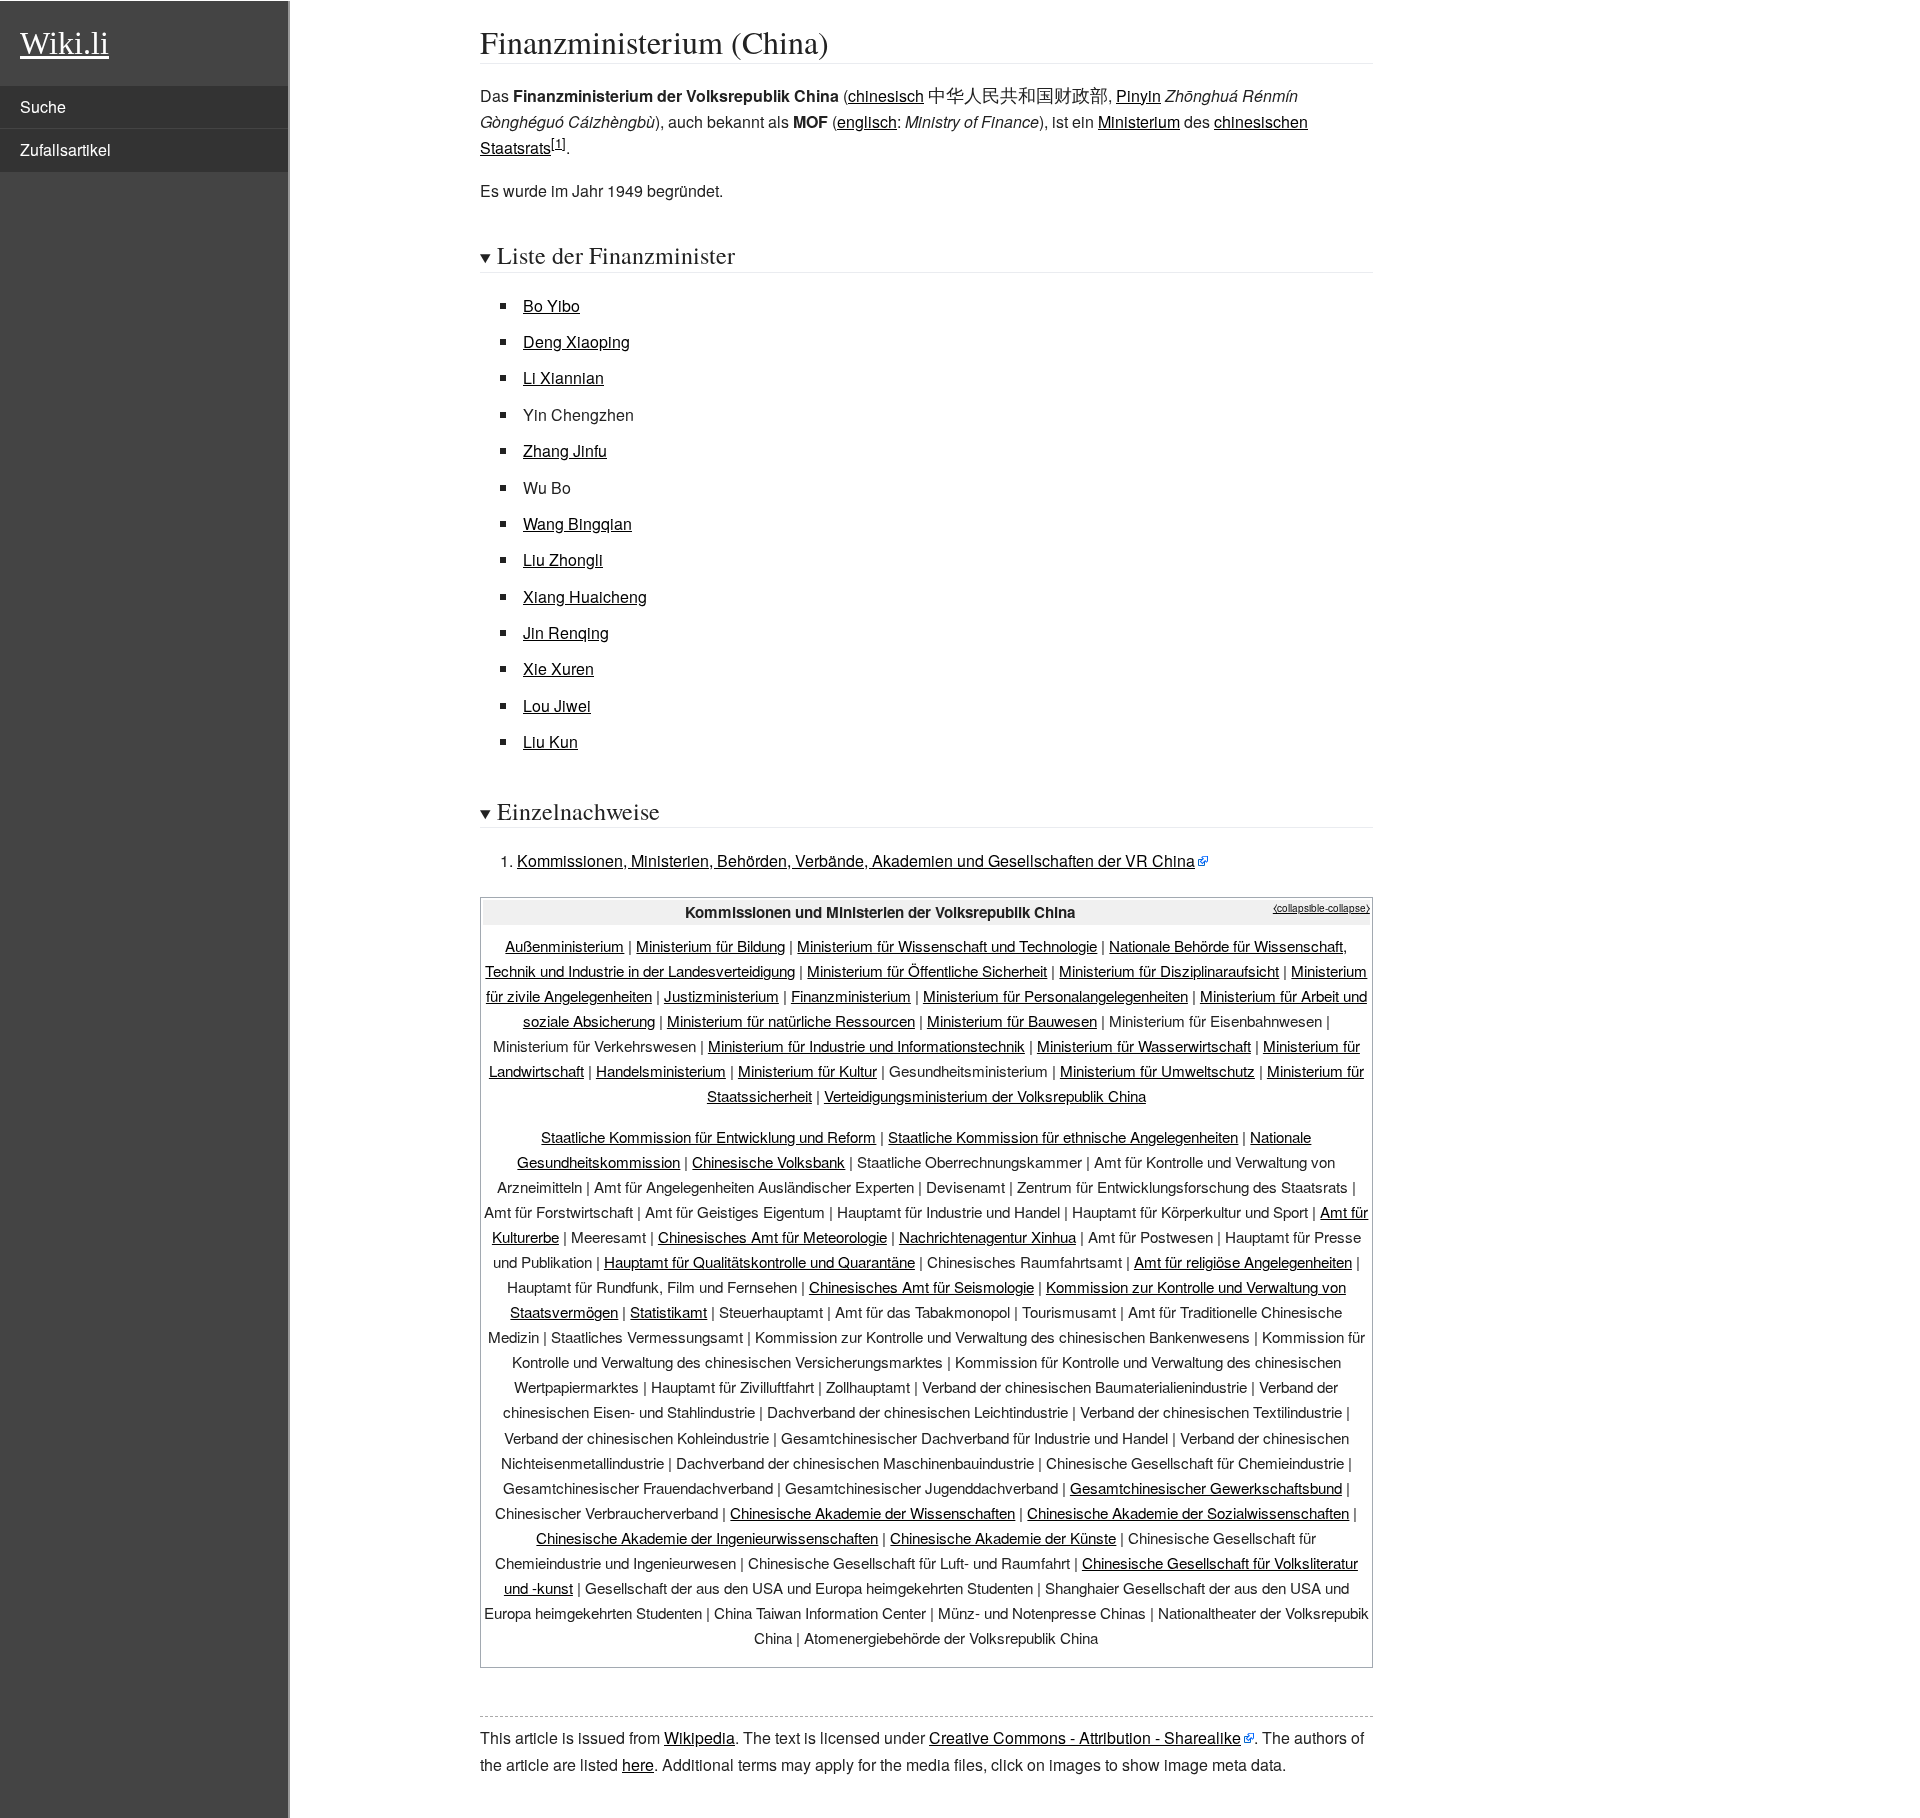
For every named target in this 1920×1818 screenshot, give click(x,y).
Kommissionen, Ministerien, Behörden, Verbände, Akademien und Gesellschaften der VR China (856, 860)
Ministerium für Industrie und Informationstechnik (866, 1045)
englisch (867, 121)
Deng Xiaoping (576, 341)
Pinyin (1138, 95)
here (638, 1764)
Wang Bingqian (577, 523)
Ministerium (1139, 121)
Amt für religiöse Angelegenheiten (1243, 1261)
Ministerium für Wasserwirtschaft (1144, 1045)
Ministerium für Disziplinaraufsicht (1169, 970)
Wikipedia (699, 1737)
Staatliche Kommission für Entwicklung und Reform (708, 1136)
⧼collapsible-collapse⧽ (1321, 908)
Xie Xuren (558, 668)
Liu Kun (550, 741)
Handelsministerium (661, 1070)
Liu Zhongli (563, 559)
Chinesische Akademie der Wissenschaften (872, 1512)
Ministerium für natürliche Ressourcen (791, 1020)
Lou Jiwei (557, 705)
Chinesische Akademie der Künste (1003, 1537)
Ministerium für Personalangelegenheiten (1055, 995)
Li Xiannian (563, 377)
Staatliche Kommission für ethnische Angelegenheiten (1063, 1136)
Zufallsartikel (65, 149)
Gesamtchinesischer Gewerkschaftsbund (1206, 1487)
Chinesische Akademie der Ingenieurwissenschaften (707, 1537)
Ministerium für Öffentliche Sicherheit (927, 970)
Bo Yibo (551, 305)
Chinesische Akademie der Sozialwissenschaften (1188, 1512)
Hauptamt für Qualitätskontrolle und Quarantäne (759, 1261)
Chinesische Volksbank (768, 1161)
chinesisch (886, 95)
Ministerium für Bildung (710, 945)
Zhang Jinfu (565, 450)
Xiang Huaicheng (585, 596)
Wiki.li (64, 43)
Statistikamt (668, 1311)
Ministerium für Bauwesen (1012, 1020)
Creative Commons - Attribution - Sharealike (1085, 1737)
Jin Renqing (566, 632)
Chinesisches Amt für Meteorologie (772, 1236)
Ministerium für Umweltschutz (1157, 1070)
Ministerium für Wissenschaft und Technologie (947, 945)
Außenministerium (564, 945)
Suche (43, 106)
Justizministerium (721, 995)
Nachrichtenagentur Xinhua (987, 1236)
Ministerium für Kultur (807, 1070)
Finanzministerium (851, 995)
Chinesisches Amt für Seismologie (921, 1286)
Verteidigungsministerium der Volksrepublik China (985, 1095)
